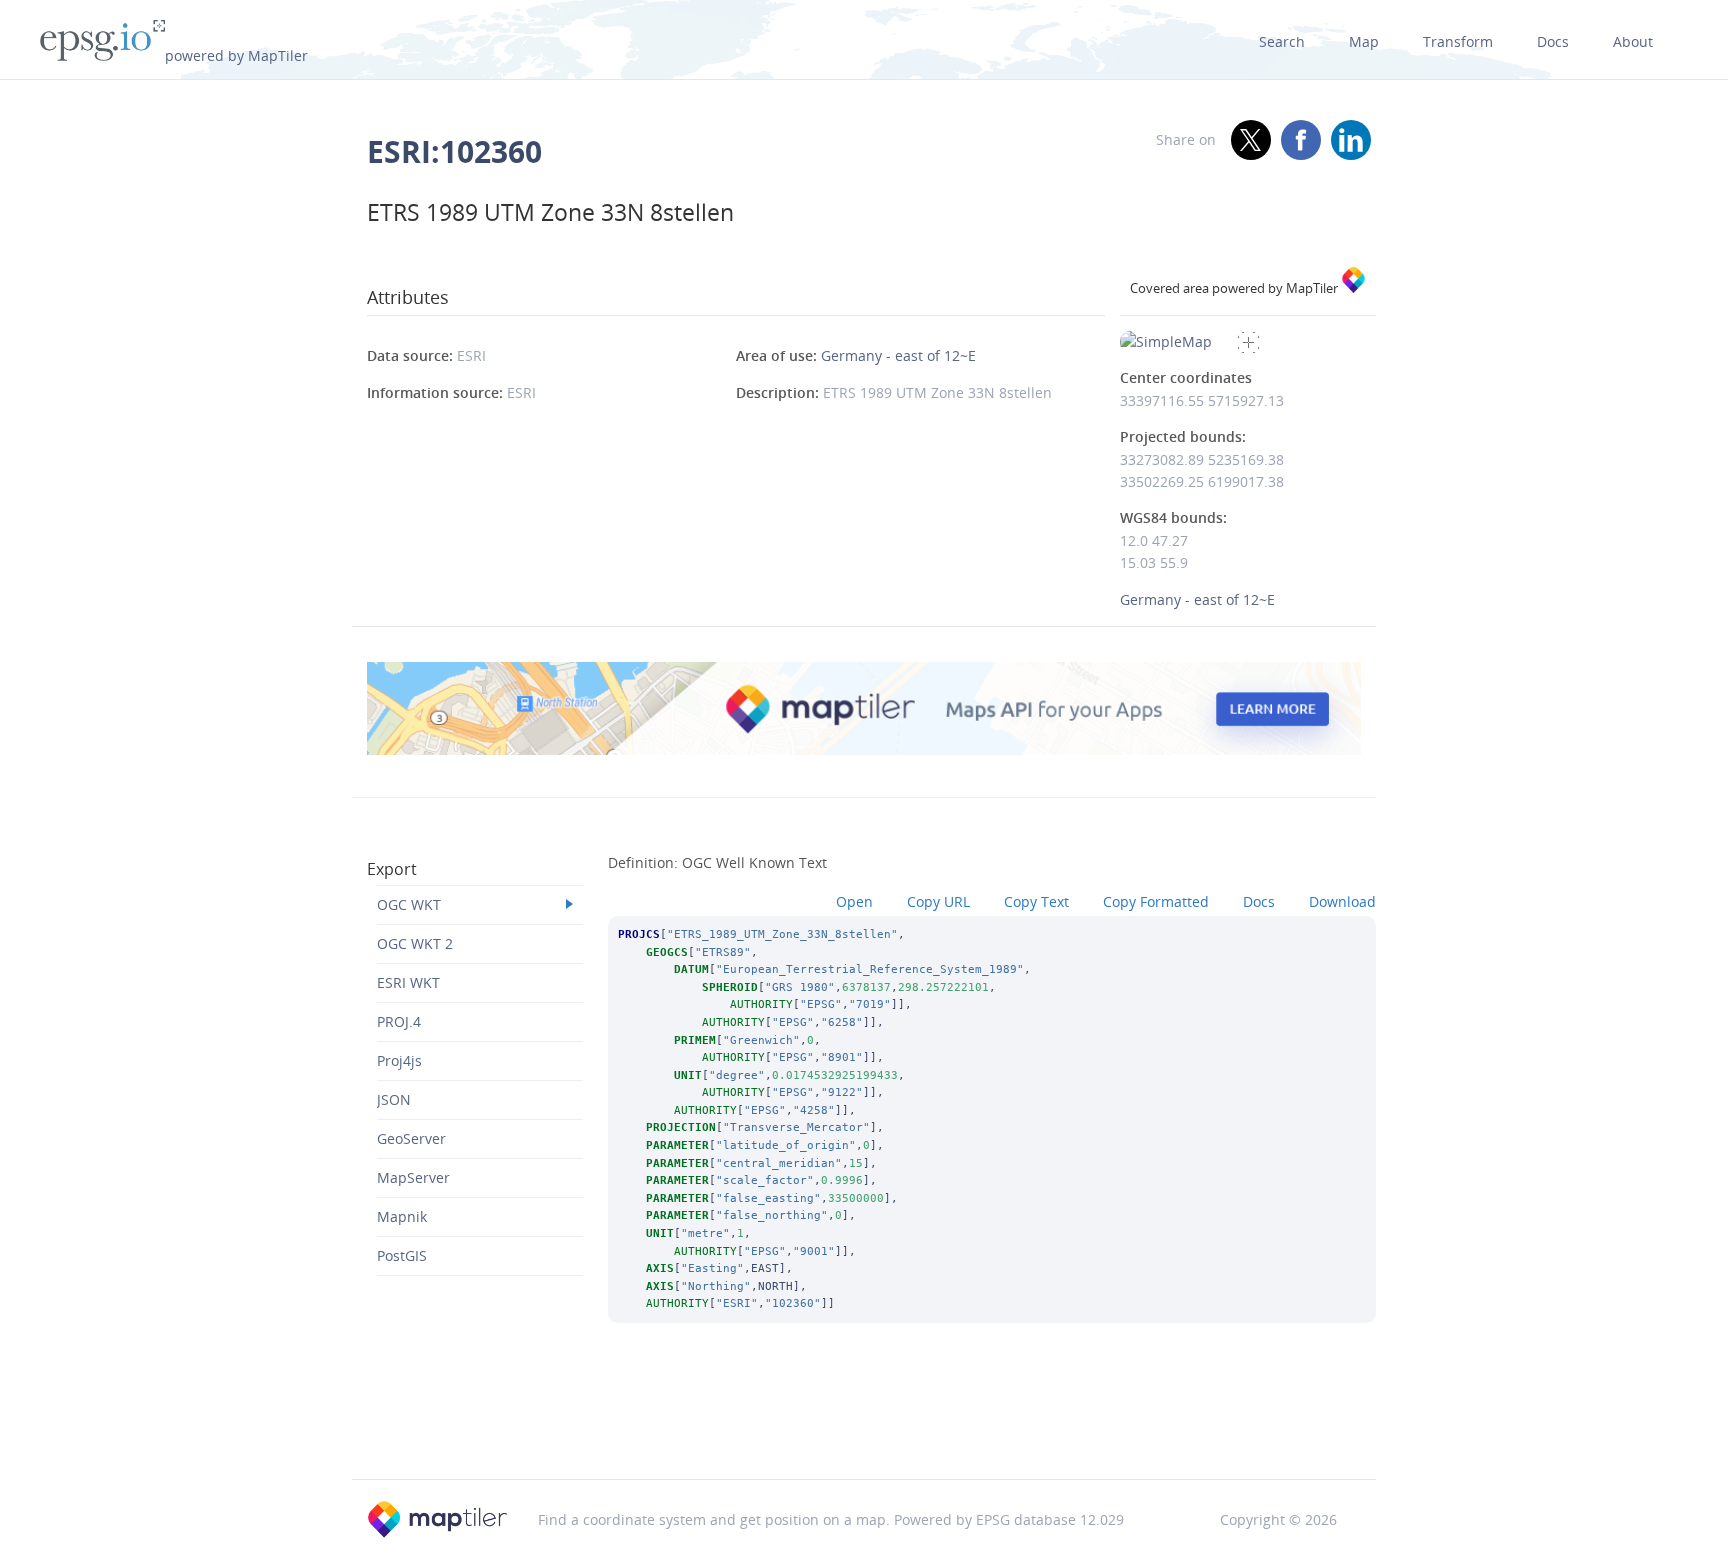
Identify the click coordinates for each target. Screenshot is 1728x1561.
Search (1282, 41)
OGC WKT (409, 904)
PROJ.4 (399, 1021)
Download (1342, 901)
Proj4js (399, 1060)
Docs (1553, 41)
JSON (394, 1099)
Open (854, 901)
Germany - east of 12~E (898, 355)
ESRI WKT (408, 982)
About (1633, 41)
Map (1364, 41)
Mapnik (402, 1216)
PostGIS (402, 1255)
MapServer (413, 1177)
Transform (1458, 41)
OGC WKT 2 (415, 943)
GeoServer (411, 1138)
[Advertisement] (864, 1428)
